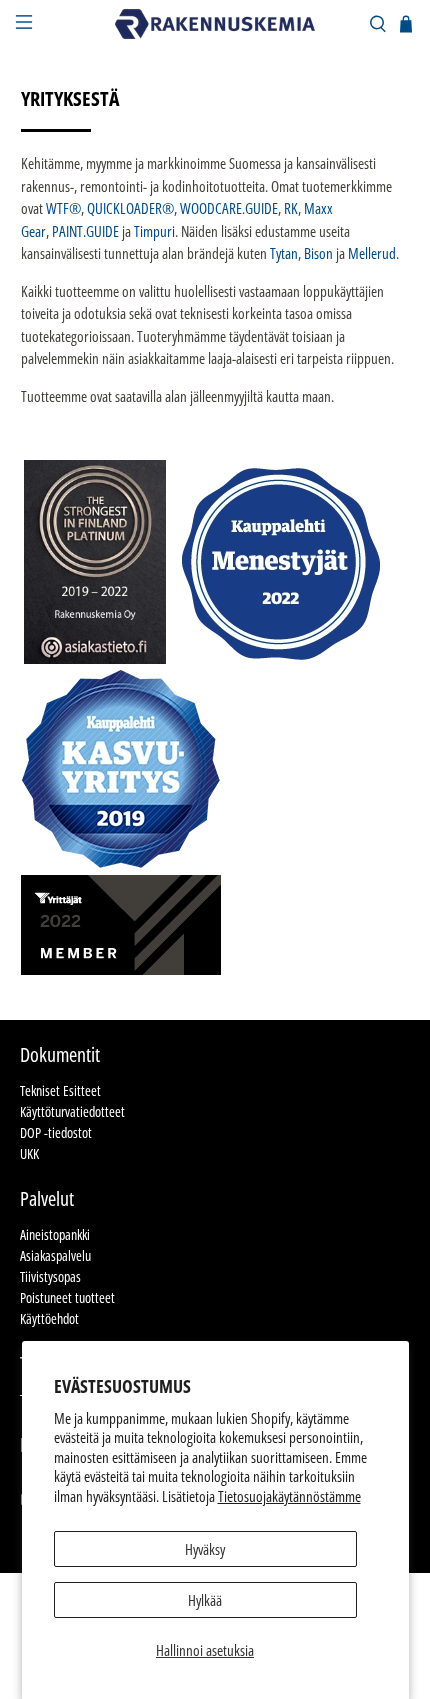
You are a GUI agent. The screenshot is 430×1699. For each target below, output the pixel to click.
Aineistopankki (55, 1234)
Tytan (284, 253)
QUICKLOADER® (130, 208)
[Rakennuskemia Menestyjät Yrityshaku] (281, 658)
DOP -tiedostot (56, 1132)
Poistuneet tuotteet (67, 1297)
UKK (29, 1153)
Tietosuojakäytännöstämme (289, 1496)
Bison (318, 253)
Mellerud (372, 253)
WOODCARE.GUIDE (229, 208)
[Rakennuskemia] (215, 24)
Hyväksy (205, 1549)
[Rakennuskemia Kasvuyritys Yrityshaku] (121, 863)
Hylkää (205, 1600)
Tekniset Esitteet (60, 1090)
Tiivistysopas (50, 1276)
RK (291, 208)
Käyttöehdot (49, 1318)
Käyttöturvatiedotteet (72, 1111)
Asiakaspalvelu (55, 1255)
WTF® (63, 208)
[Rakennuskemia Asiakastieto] (95, 658)
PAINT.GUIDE (85, 231)
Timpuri (154, 231)
